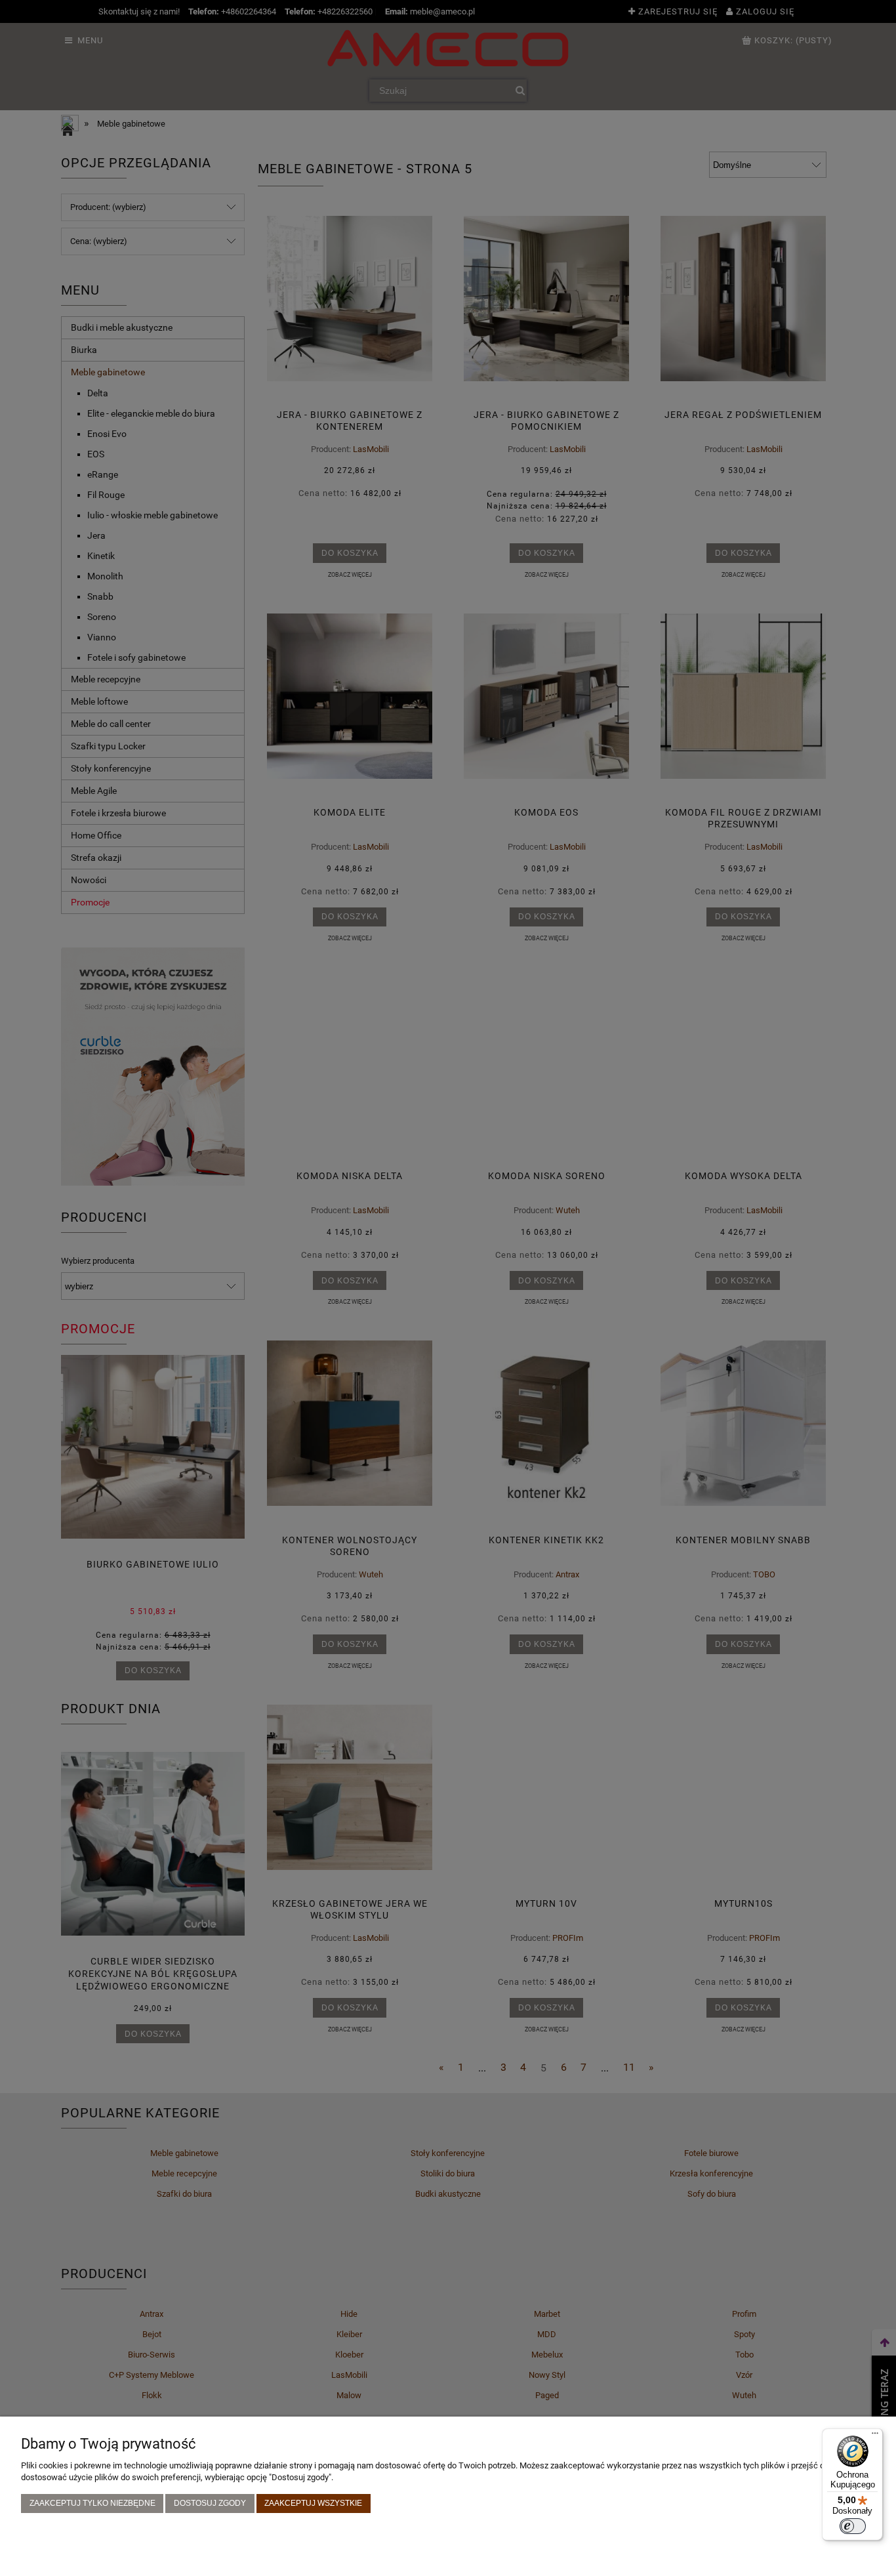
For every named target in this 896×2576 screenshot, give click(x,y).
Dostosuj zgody (210, 2503)
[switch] (853, 2526)
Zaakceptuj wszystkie (313, 2503)
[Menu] (875, 2436)
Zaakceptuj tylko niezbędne (92, 2503)
